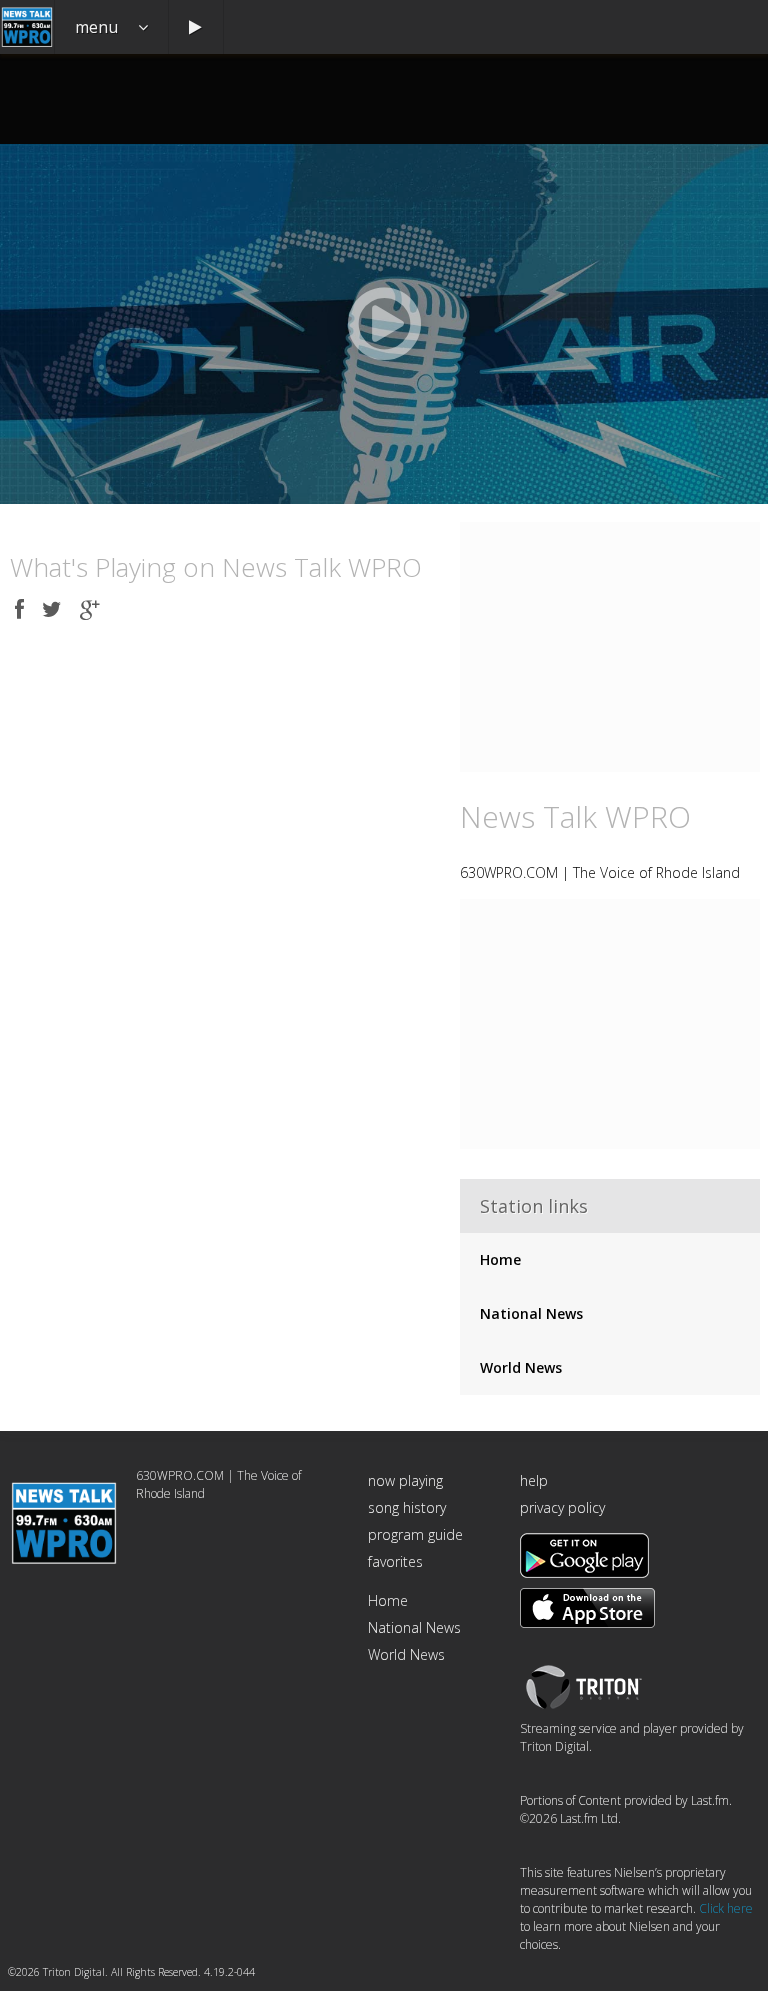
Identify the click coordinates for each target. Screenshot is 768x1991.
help (534, 1480)
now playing (405, 1480)
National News (531, 1313)
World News (521, 1367)
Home (500, 1259)
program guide (415, 1534)
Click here (726, 1908)
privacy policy (562, 1507)
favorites (395, 1561)
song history (407, 1507)
